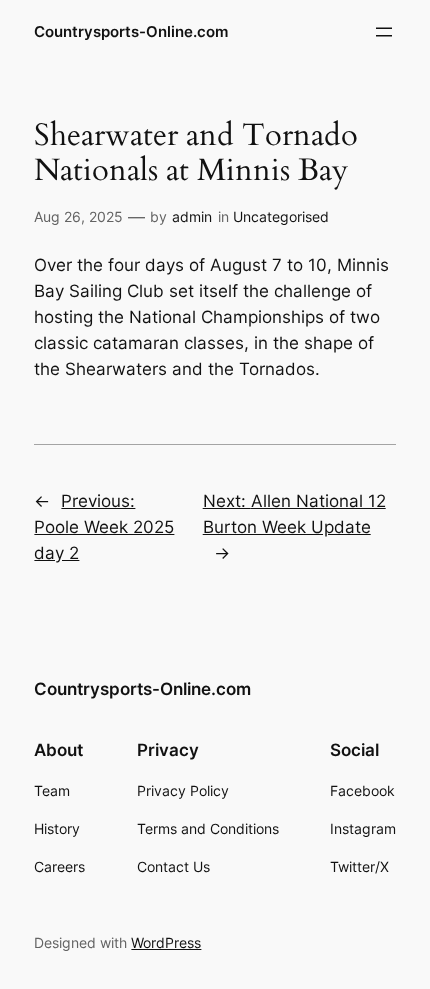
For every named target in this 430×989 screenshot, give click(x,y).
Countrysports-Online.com (131, 32)
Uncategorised (281, 216)
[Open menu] (384, 32)
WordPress (166, 942)
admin (192, 216)
